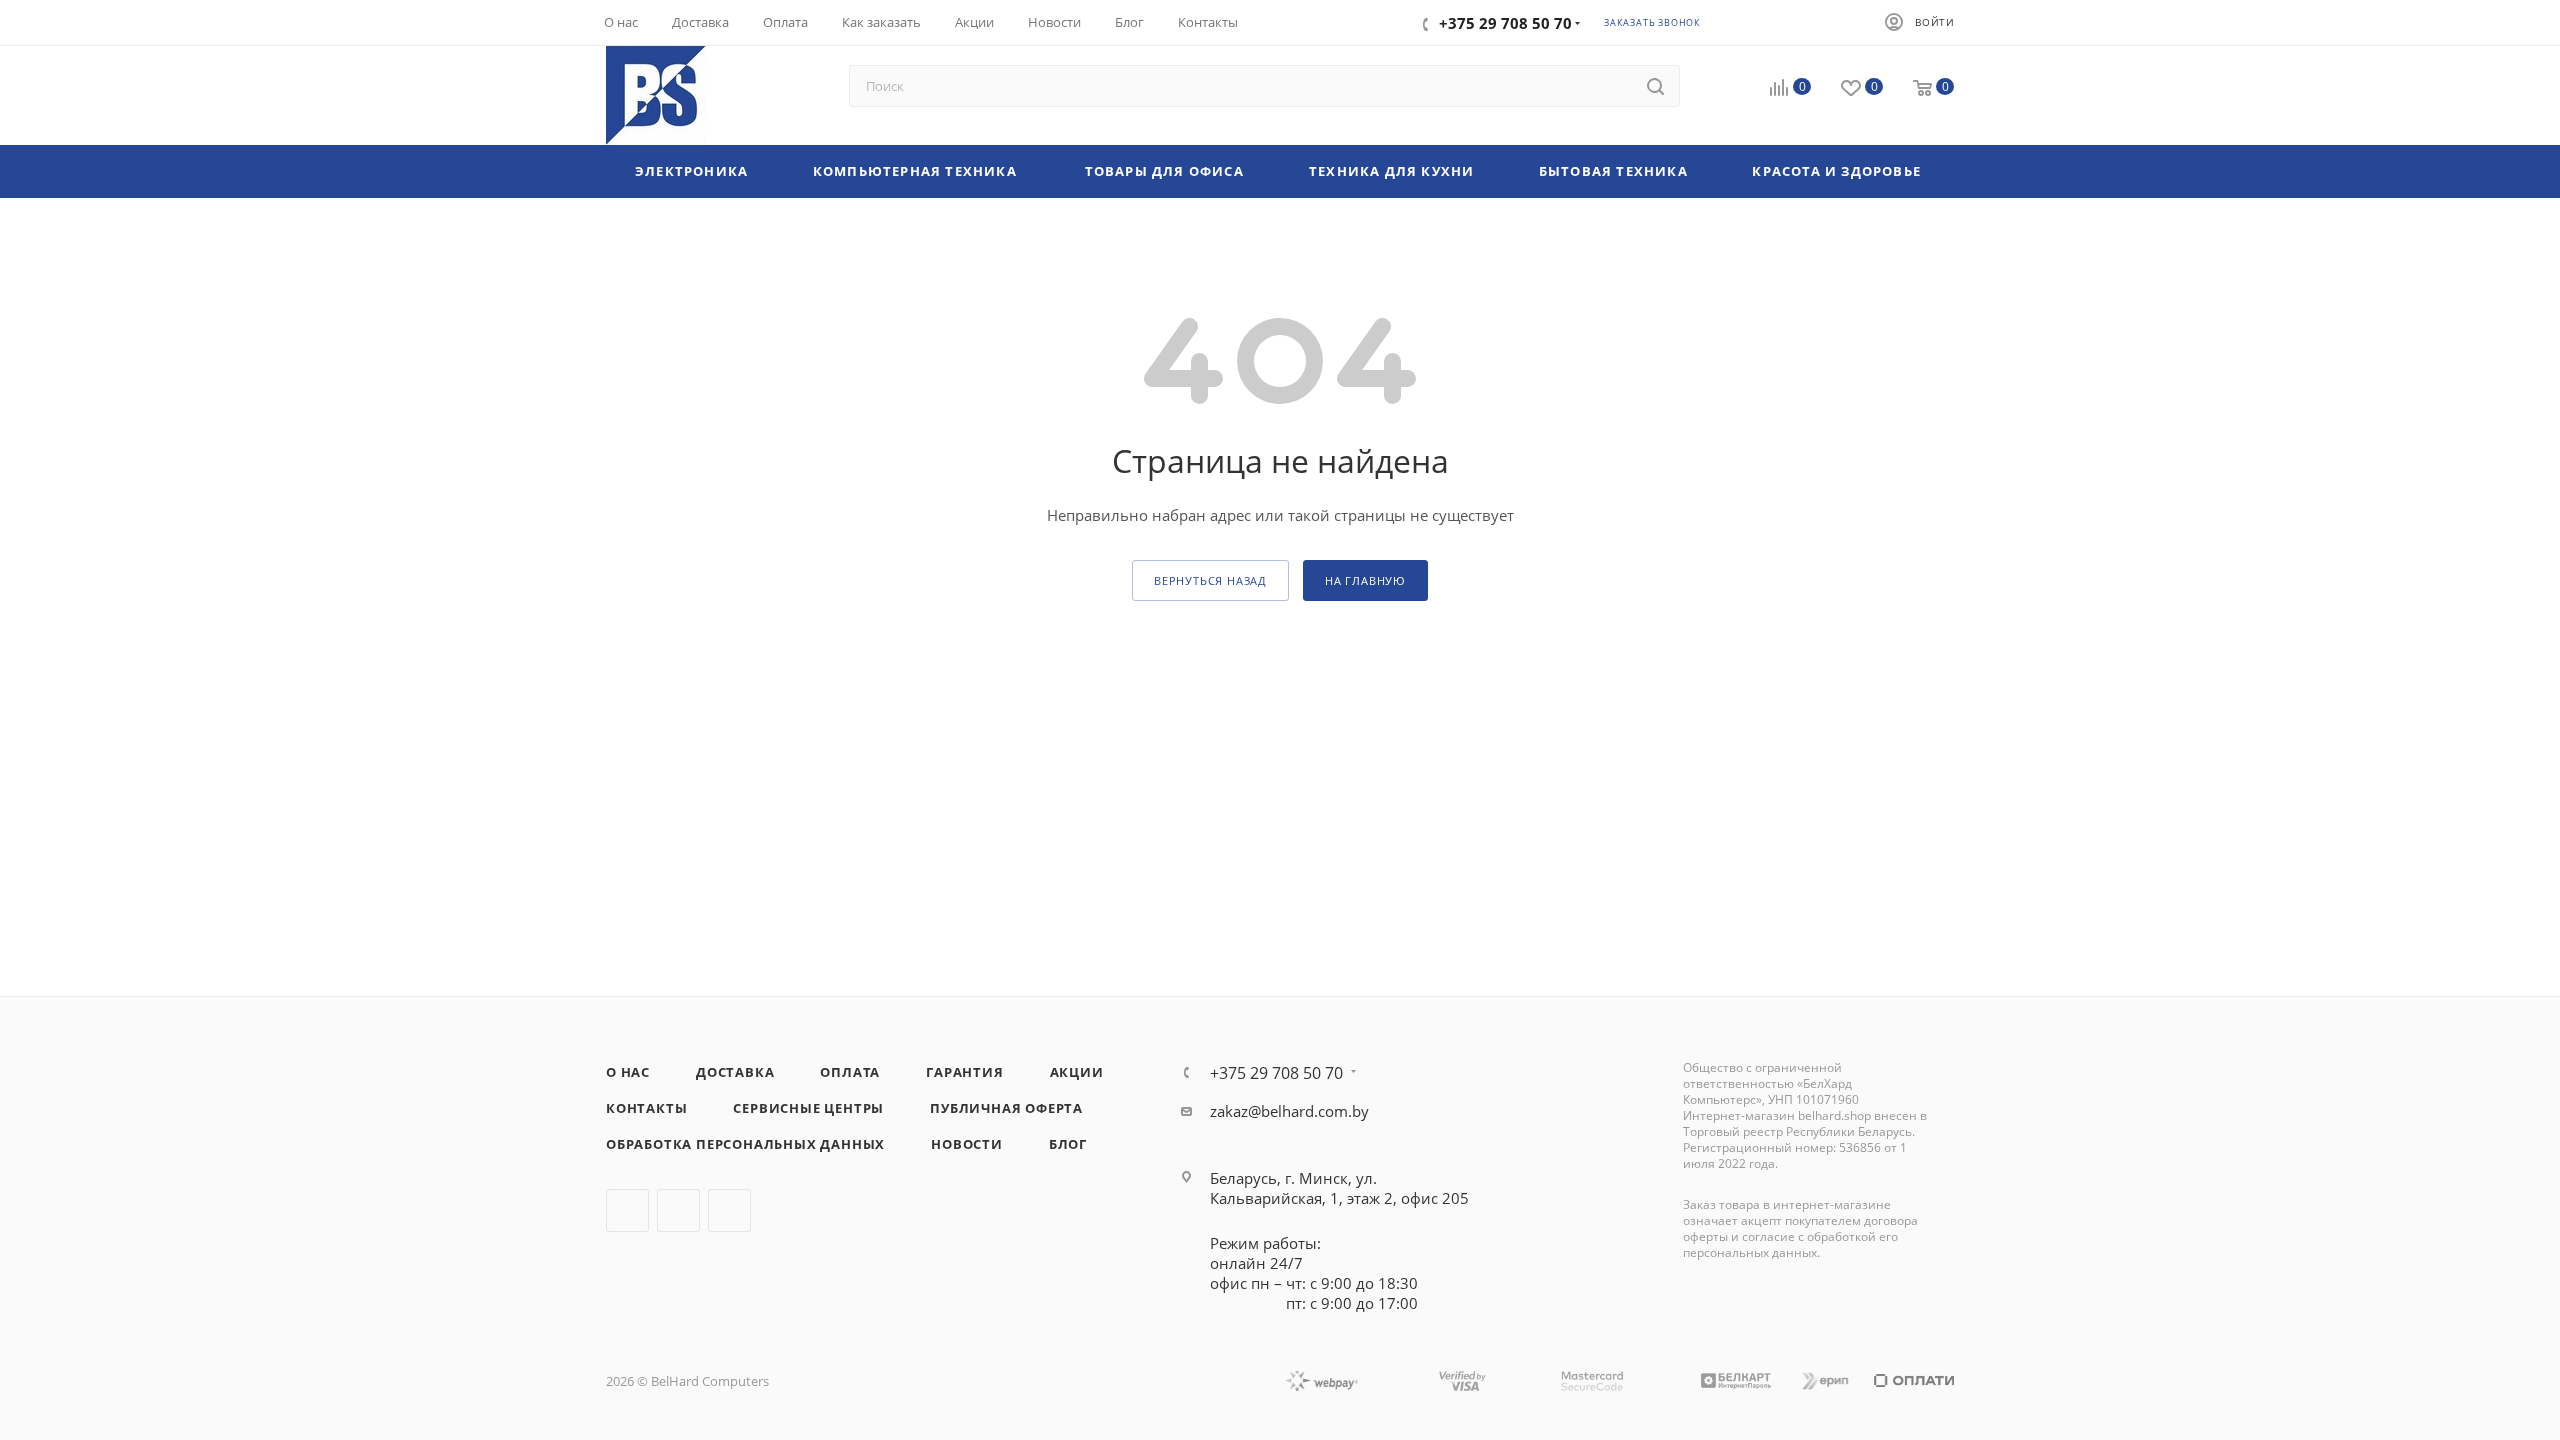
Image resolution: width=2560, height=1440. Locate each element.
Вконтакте (627, 1210)
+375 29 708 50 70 (1276, 1073)
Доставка (735, 1072)
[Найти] (1655, 86)
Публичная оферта (1006, 1108)
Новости (967, 1144)
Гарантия (964, 1072)
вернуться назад (1210, 580)
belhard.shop (1834, 1115)
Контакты (646, 1108)
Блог (1068, 1144)
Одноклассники (729, 1210)
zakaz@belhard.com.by (1289, 1111)
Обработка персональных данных (745, 1144)
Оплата (850, 1072)
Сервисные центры (808, 1108)
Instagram (678, 1210)
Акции (1077, 1072)
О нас (628, 1072)
